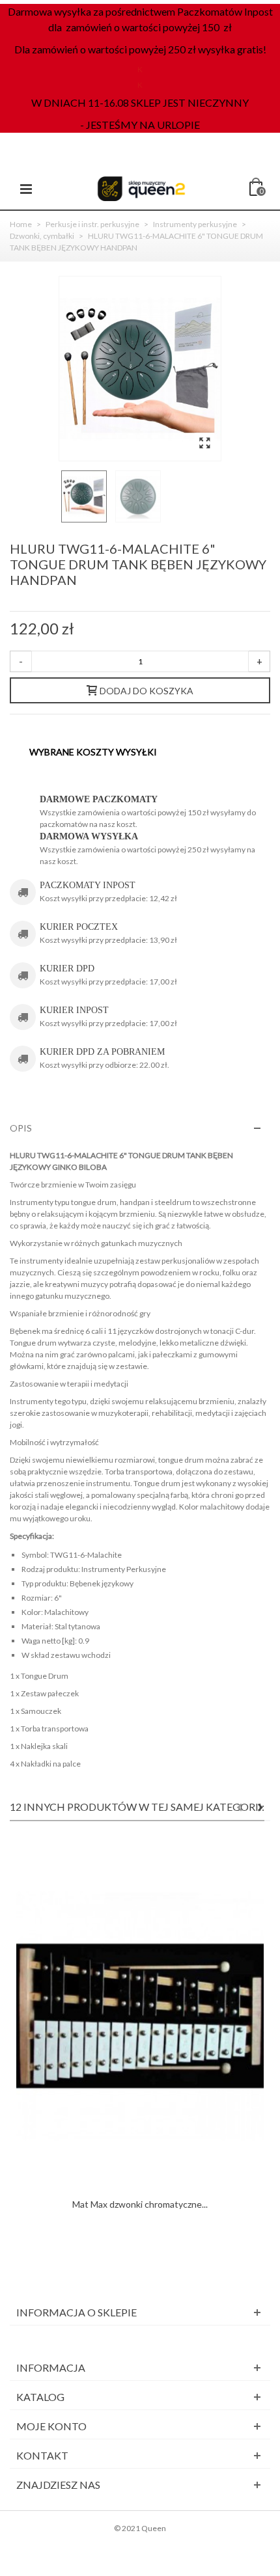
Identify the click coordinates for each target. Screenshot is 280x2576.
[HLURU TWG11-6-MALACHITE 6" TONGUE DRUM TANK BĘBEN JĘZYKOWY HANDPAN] (204, 443)
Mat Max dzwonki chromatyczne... (140, 2204)
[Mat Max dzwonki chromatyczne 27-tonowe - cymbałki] (140, 2016)
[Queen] (141, 188)
